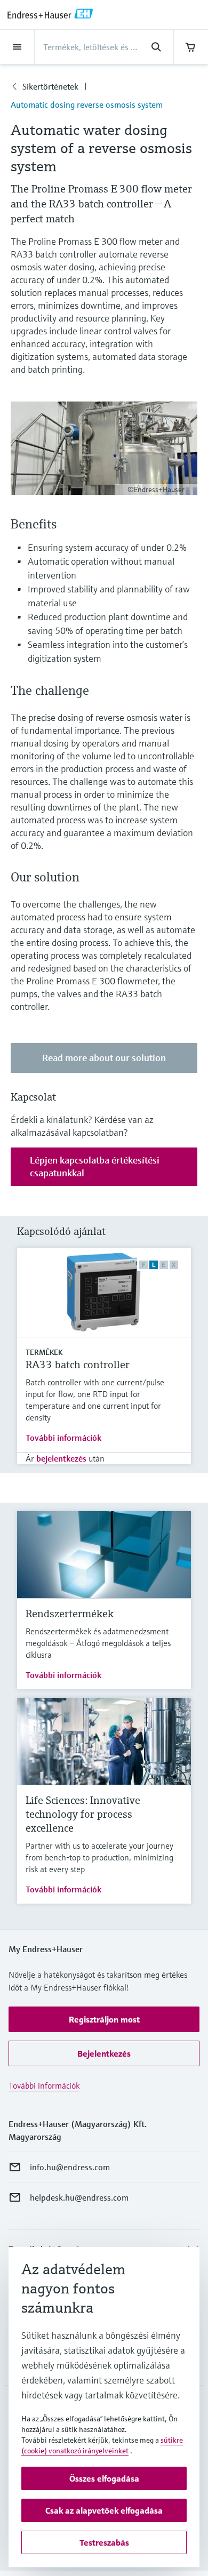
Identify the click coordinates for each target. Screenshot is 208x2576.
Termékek (44, 1352)
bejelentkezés (61, 1458)
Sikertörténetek (50, 86)
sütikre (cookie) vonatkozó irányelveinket (102, 2445)
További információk (63, 1438)
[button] (104, 2019)
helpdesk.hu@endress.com (79, 2197)
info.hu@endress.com (70, 2167)
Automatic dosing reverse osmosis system (87, 105)
